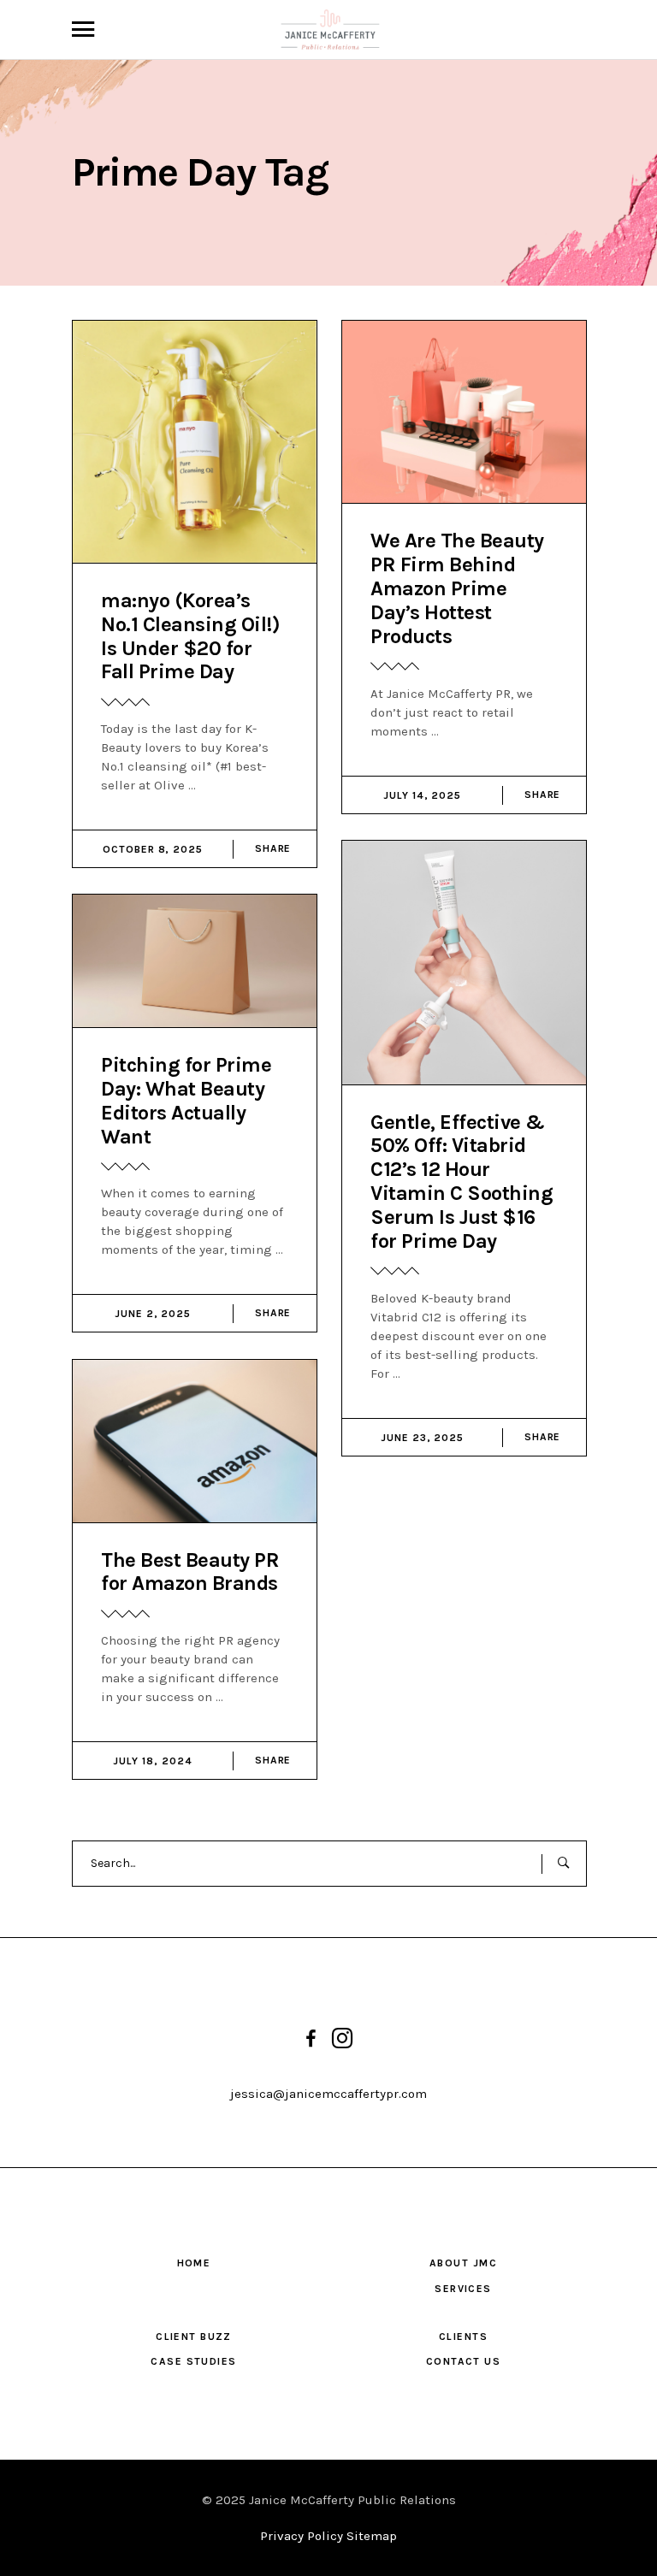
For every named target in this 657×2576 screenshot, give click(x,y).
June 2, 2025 (153, 1314)
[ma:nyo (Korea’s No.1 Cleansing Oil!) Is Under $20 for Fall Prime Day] (195, 442)
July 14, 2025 (422, 795)
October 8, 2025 (153, 849)
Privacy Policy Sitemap (328, 2536)
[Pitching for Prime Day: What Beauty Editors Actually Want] (195, 961)
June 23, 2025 (422, 1438)
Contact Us (463, 2361)
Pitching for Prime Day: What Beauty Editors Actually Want (186, 1101)
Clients (463, 2337)
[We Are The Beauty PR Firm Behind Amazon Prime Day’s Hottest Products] (464, 412)
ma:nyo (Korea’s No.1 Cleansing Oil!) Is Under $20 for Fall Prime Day (190, 636)
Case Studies (193, 2361)
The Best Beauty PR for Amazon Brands (190, 1572)
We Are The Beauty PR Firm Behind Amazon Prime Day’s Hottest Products (457, 588)
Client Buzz (194, 2337)
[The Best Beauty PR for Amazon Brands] (195, 1441)
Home (194, 2263)
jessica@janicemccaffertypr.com (328, 2094)
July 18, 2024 (152, 1761)
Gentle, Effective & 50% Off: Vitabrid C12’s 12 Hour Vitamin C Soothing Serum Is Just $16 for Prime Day (462, 1182)
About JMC (463, 2263)
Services (463, 2289)
